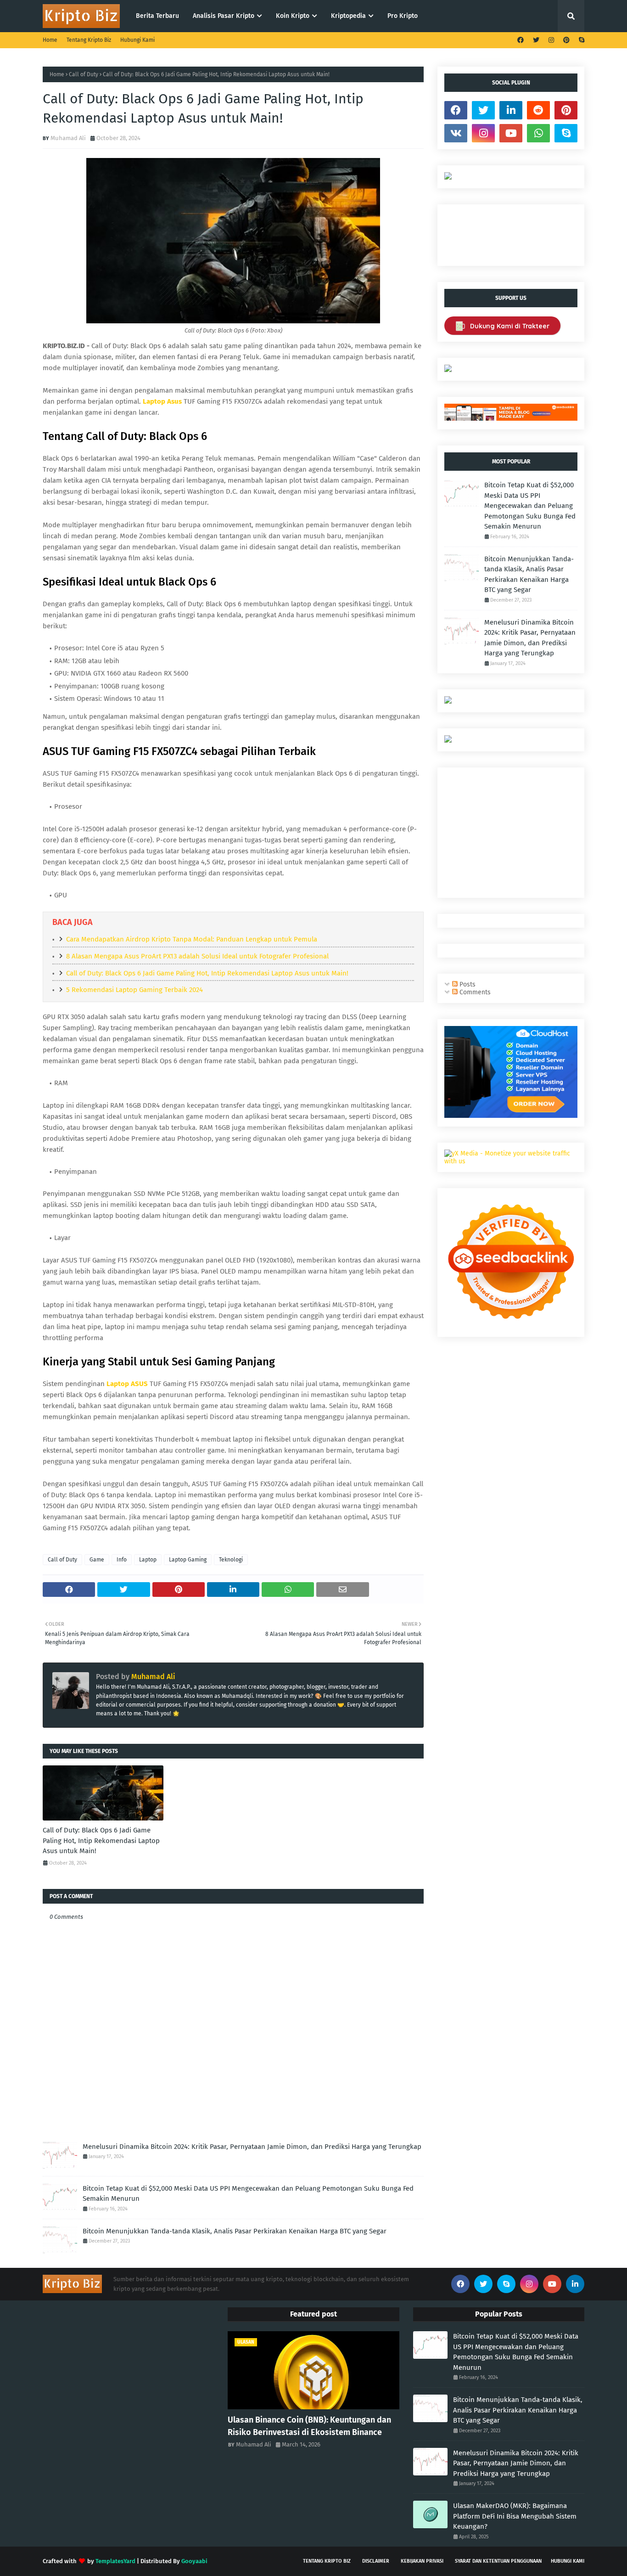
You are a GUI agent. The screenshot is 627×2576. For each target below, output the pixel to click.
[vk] (456, 133)
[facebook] (521, 40)
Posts (467, 984)
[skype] (580, 40)
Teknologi (231, 1560)
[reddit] (538, 110)
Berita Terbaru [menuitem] (157, 16)
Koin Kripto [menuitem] (293, 16)
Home (50, 40)
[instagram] (551, 40)
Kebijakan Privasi (422, 2561)
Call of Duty (84, 74)
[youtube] (511, 133)
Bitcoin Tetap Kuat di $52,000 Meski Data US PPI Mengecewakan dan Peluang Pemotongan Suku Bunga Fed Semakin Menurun (248, 2194)
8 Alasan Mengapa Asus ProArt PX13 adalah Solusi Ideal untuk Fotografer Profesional (197, 956)
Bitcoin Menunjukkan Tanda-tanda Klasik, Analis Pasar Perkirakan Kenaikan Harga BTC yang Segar (235, 2231)
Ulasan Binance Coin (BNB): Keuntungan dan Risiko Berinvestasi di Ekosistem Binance (309, 2426)
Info (122, 1560)
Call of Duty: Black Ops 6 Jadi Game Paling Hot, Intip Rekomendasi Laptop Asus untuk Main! (207, 973)
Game (97, 1560)
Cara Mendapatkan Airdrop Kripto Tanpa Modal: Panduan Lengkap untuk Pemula (192, 939)
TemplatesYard (115, 2561)
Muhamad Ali (68, 138)
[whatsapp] (538, 133)
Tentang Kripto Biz (89, 40)
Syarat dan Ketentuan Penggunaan (498, 2561)
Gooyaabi (194, 2561)
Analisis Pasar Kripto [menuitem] (224, 16)
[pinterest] (566, 40)
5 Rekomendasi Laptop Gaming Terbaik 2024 (134, 990)
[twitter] (536, 40)
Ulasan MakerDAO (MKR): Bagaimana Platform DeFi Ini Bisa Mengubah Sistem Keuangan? (515, 2516)
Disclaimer (376, 2561)
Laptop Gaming (188, 1560)
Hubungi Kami (137, 40)
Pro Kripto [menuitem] (403, 16)
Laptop (148, 1560)
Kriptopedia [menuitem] (348, 16)
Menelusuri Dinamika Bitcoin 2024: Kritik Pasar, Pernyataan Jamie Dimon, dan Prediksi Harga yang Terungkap (252, 2147)
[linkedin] (511, 110)
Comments (474, 992)
